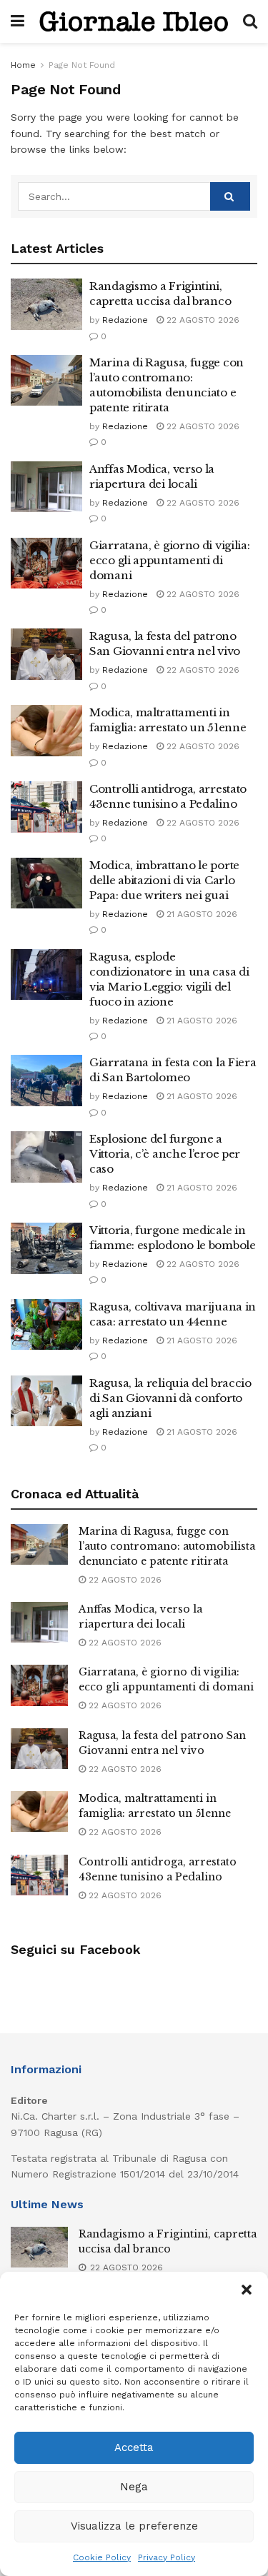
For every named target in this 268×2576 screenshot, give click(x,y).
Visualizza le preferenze (134, 2526)
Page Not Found (82, 65)
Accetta (134, 2447)
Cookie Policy (102, 2557)
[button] (247, 2290)
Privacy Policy (167, 2557)
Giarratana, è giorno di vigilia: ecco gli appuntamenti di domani (169, 560)
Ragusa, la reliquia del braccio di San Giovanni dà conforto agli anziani (170, 1398)
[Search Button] (230, 196)
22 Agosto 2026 (202, 320)
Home (23, 65)
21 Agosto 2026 (200, 914)
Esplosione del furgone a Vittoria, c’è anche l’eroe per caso (165, 1154)
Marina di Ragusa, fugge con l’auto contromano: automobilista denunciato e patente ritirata (167, 1546)
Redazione (125, 320)
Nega (134, 2487)
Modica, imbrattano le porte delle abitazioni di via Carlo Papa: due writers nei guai (164, 880)
